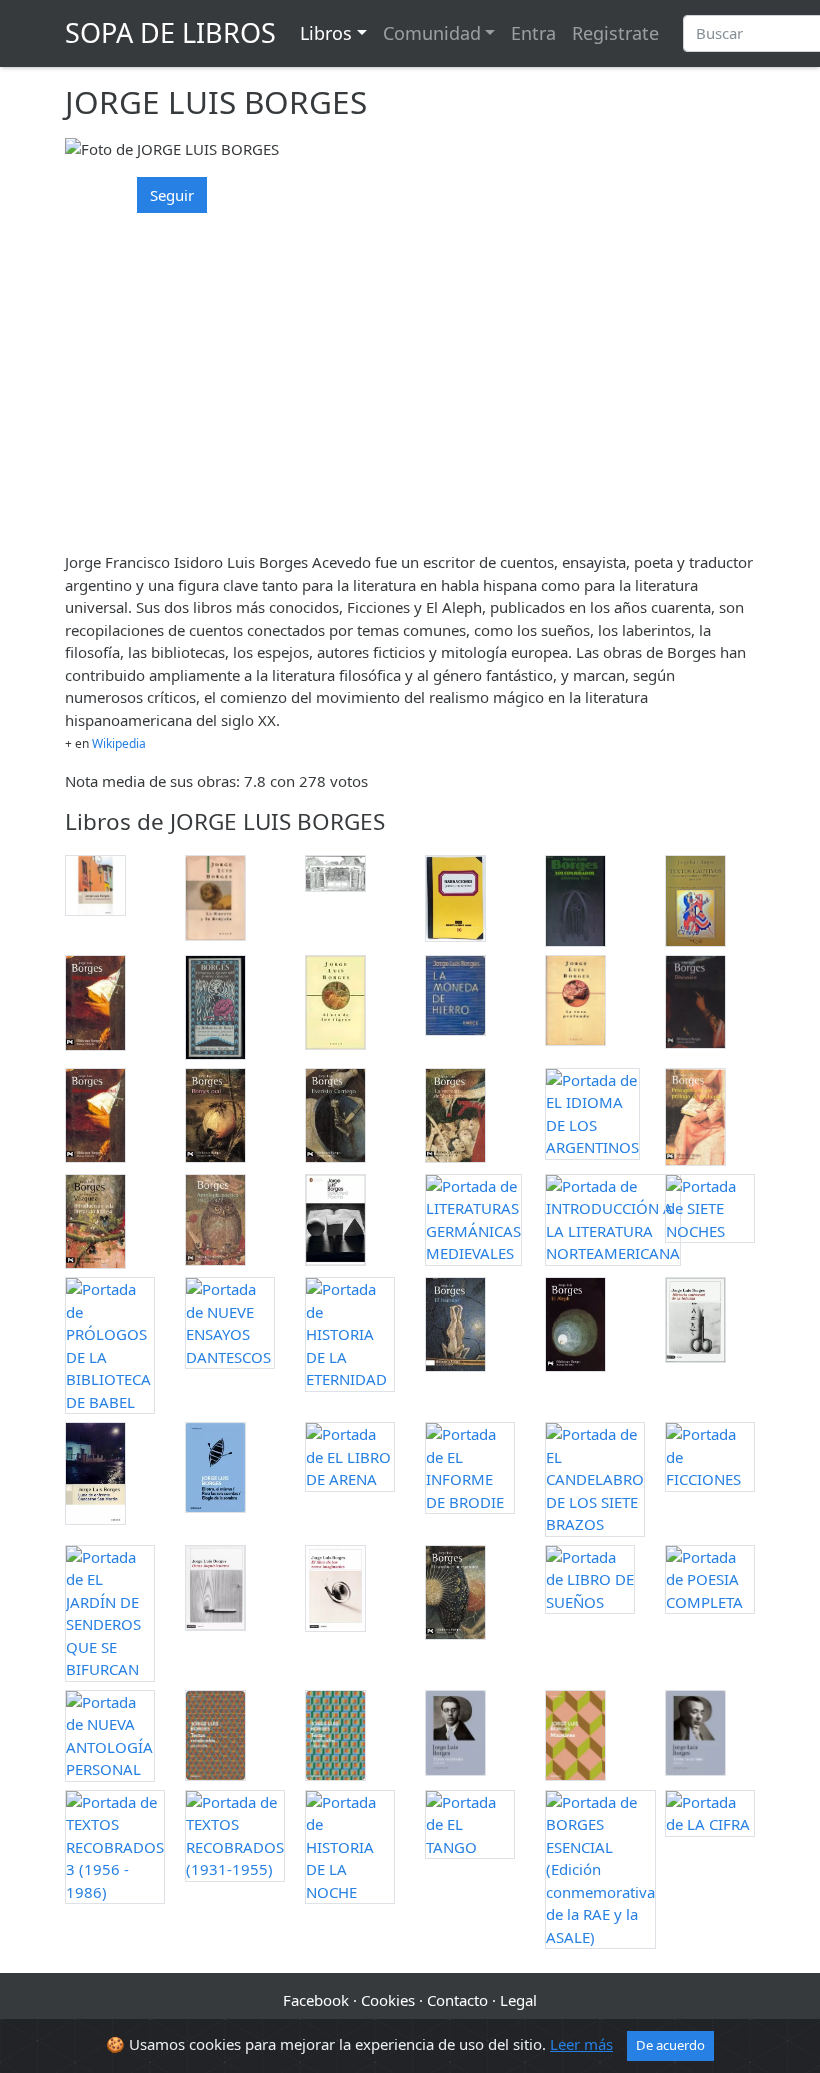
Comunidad (432, 33)
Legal (518, 2000)
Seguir (172, 195)
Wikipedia (119, 743)
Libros (326, 33)
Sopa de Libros (170, 32)
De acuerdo (670, 2045)
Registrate (615, 33)
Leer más (581, 2044)
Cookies (388, 2000)
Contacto (457, 2000)
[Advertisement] (410, 395)
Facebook (316, 2000)
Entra (533, 33)
